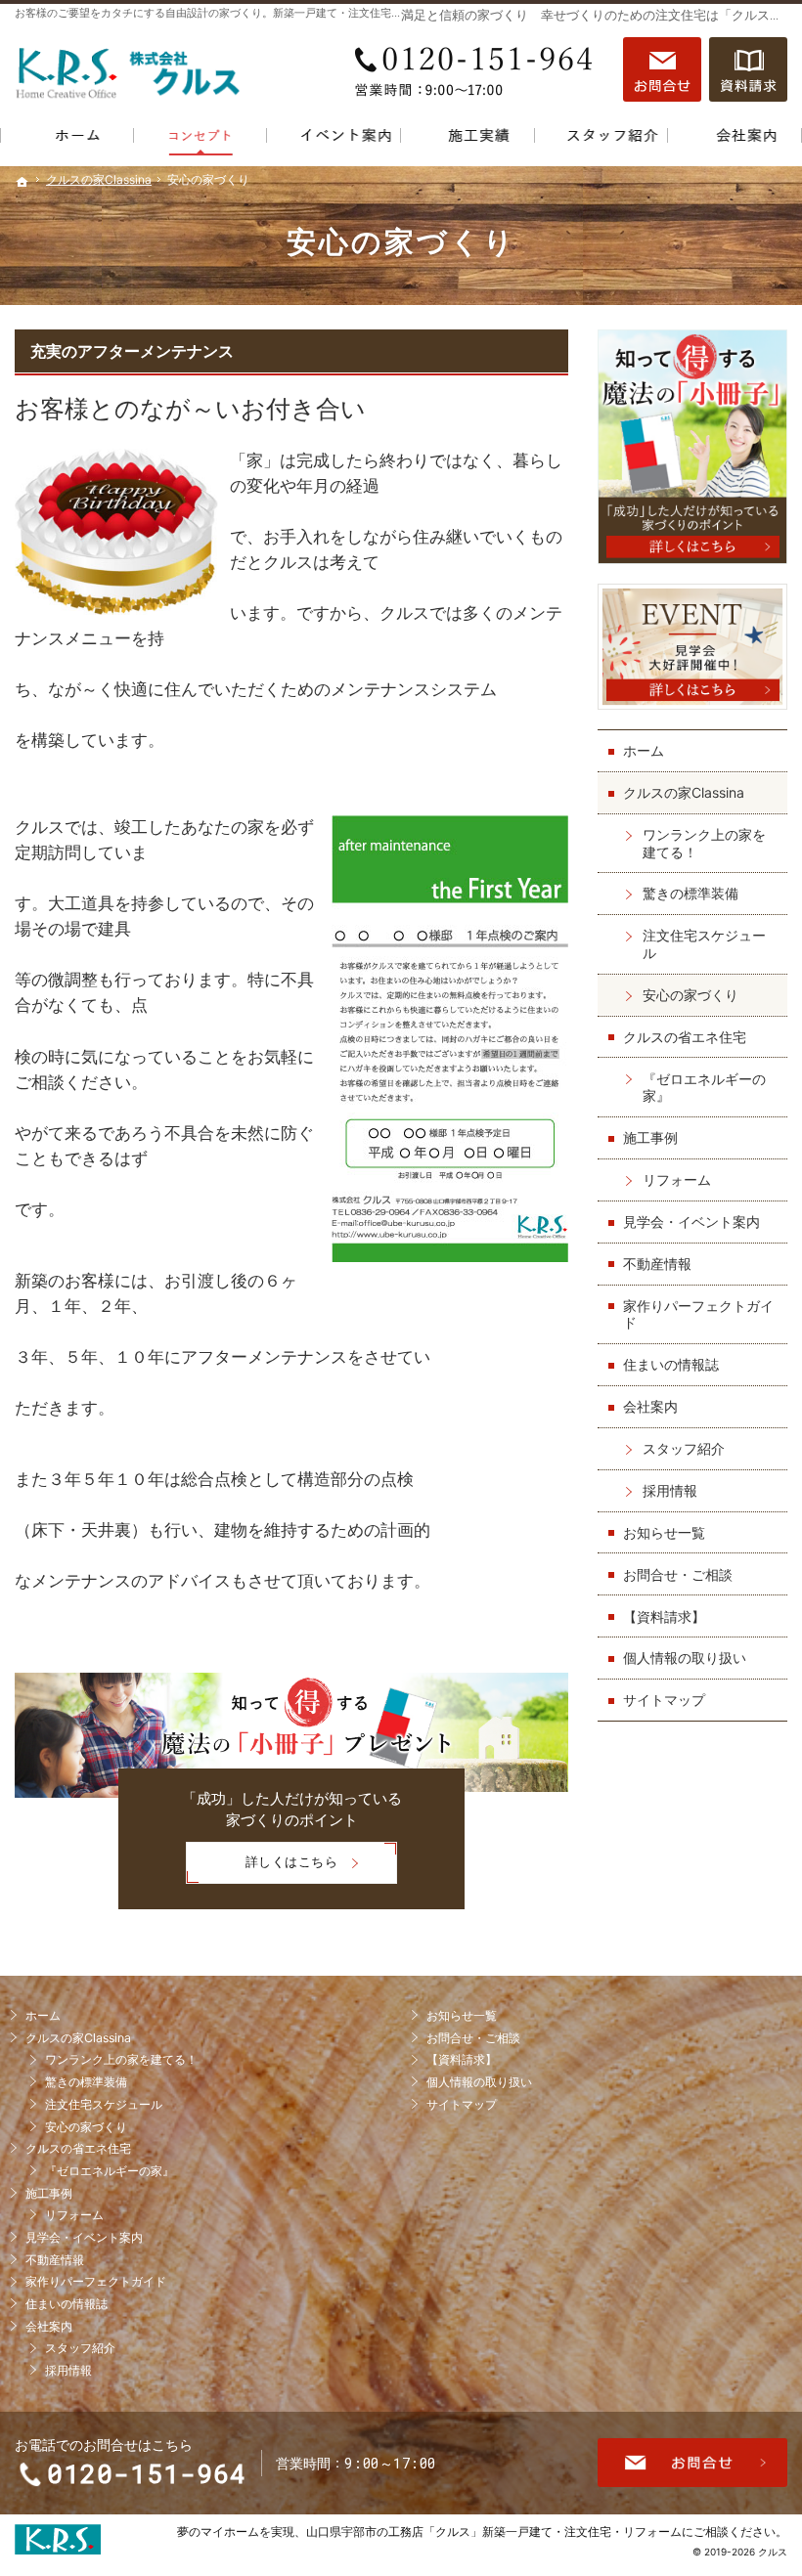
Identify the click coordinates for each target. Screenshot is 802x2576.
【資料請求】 (664, 1616)
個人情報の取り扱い (685, 1658)
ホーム (644, 750)
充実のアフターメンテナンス (132, 351)
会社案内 (650, 1406)
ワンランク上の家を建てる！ (704, 843)
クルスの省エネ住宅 (685, 1037)
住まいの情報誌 (671, 1364)
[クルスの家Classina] (201, 139)
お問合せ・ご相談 (678, 1574)
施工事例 (650, 1137)
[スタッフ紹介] (602, 139)
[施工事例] (468, 139)
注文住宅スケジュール (704, 944)
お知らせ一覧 (664, 1532)
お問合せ (662, 69)
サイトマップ (664, 1700)
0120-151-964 (478, 69)
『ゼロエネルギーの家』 (704, 1088)
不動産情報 (657, 1264)
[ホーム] (67, 139)
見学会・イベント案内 (691, 1222)
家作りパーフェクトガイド (698, 1314)
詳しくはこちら (262, 1869)
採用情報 (670, 1490)
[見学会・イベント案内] (334, 139)
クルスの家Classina (684, 792)
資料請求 (748, 69)
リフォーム (677, 1179)
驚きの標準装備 (691, 893)
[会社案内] (735, 139)
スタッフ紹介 (684, 1448)
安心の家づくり (691, 995)
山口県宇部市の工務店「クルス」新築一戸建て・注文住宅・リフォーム (494, 2532)
